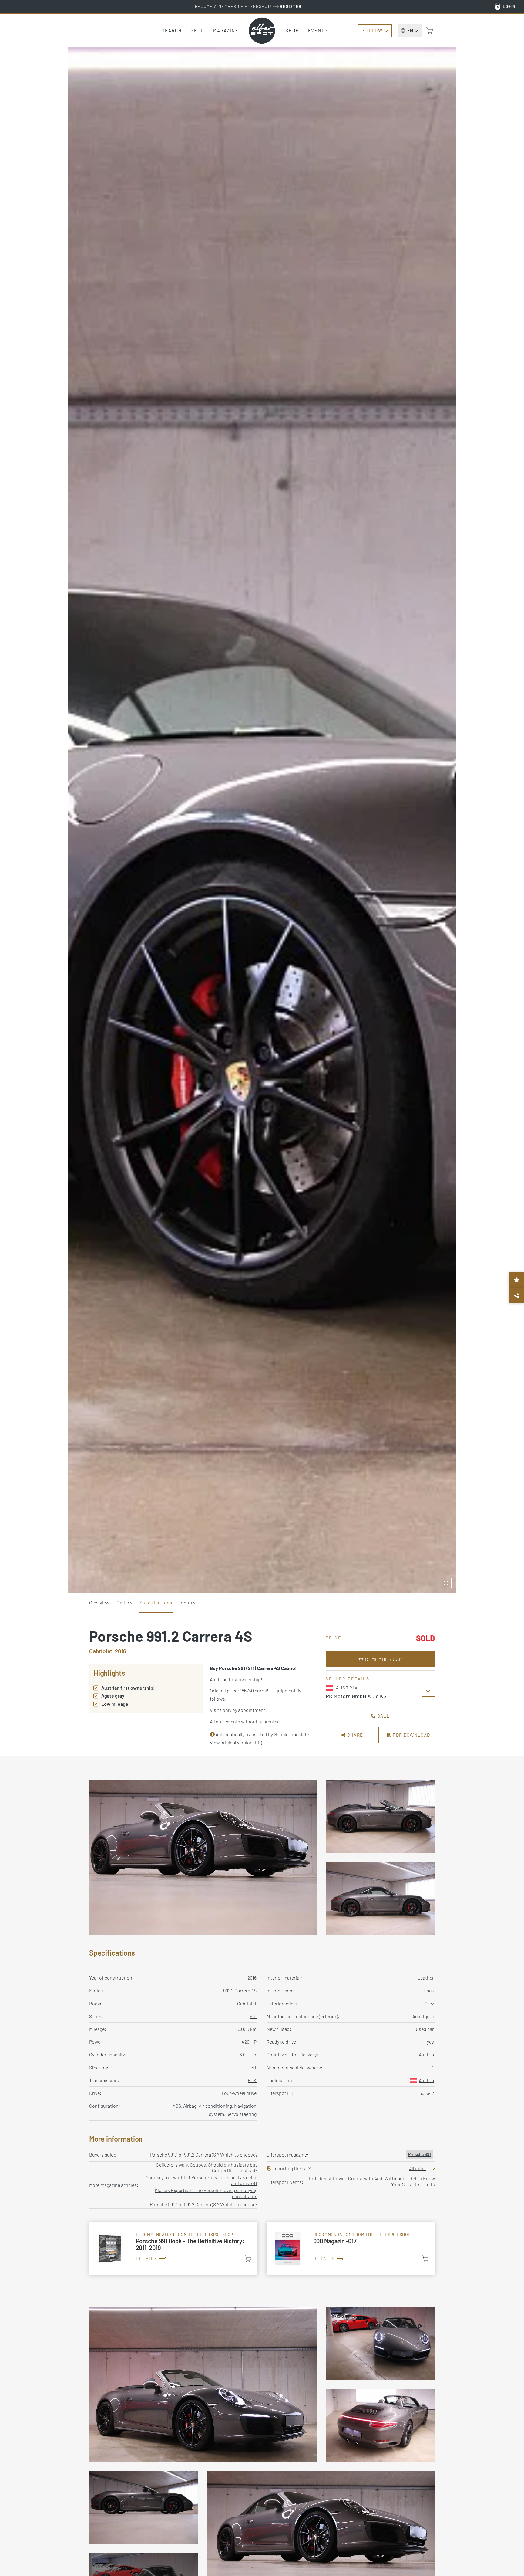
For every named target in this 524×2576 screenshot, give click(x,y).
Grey (429, 2003)
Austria (426, 2080)
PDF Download (411, 1735)
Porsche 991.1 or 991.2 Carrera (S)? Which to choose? (204, 2155)
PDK (252, 2080)
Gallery (124, 1602)
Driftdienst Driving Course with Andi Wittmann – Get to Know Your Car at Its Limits (372, 2181)
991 (253, 2016)
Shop (292, 30)
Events (318, 30)
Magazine (226, 30)
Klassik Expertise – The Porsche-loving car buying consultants (206, 2193)
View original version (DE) (236, 1742)
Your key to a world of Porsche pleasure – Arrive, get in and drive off (202, 2180)
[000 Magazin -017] (351, 2249)
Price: (335, 1638)
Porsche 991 (420, 2154)
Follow (372, 30)
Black (428, 1990)
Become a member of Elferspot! (248, 6)
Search (172, 30)
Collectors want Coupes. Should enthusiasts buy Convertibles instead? (207, 2167)
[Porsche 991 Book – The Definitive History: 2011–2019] (173, 2249)
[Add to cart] (248, 2259)
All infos (417, 2168)
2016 (252, 1978)
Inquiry (188, 1602)
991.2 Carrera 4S (240, 1990)
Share (354, 1735)
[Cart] (430, 31)
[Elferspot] (262, 31)
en (410, 30)
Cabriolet (247, 2003)
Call (383, 1716)
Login (509, 6)
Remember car (383, 1659)
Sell (197, 30)
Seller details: (349, 1679)
